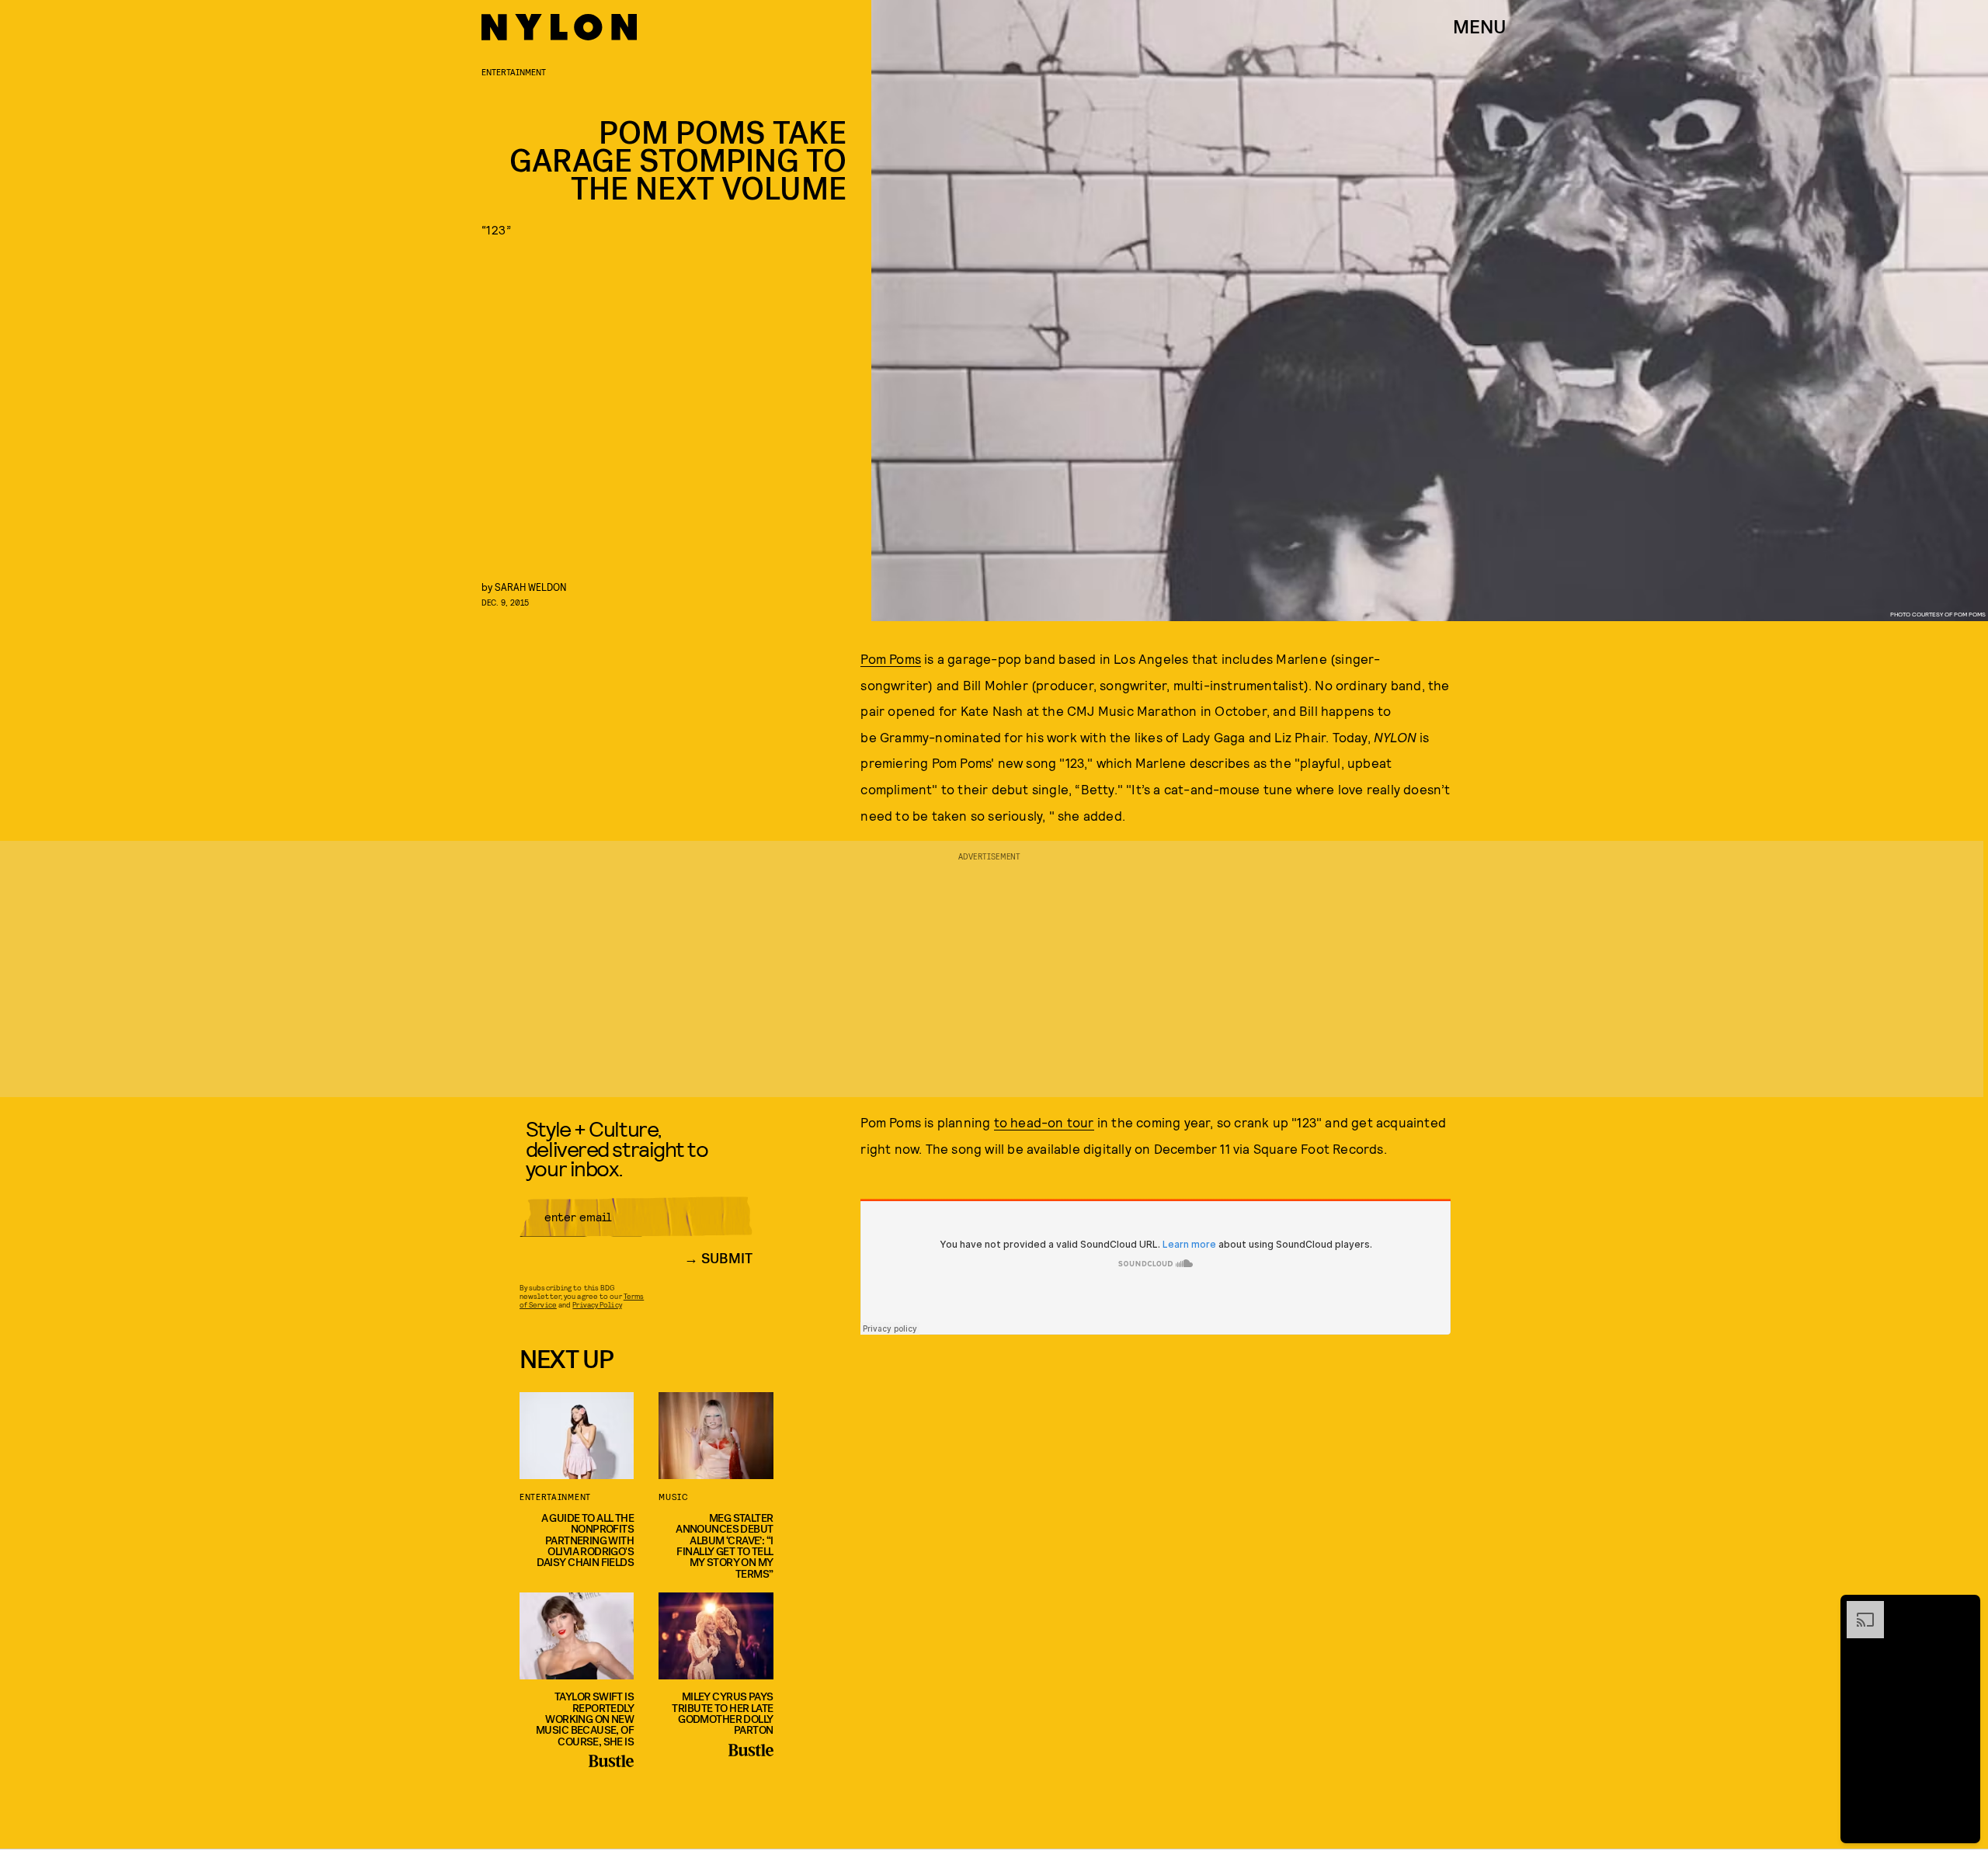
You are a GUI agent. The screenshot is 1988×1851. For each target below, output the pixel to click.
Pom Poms (891, 658)
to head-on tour (1044, 1122)
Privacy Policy (597, 1304)
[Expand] (1858, 1609)
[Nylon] (559, 27)
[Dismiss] (1963, 1609)
